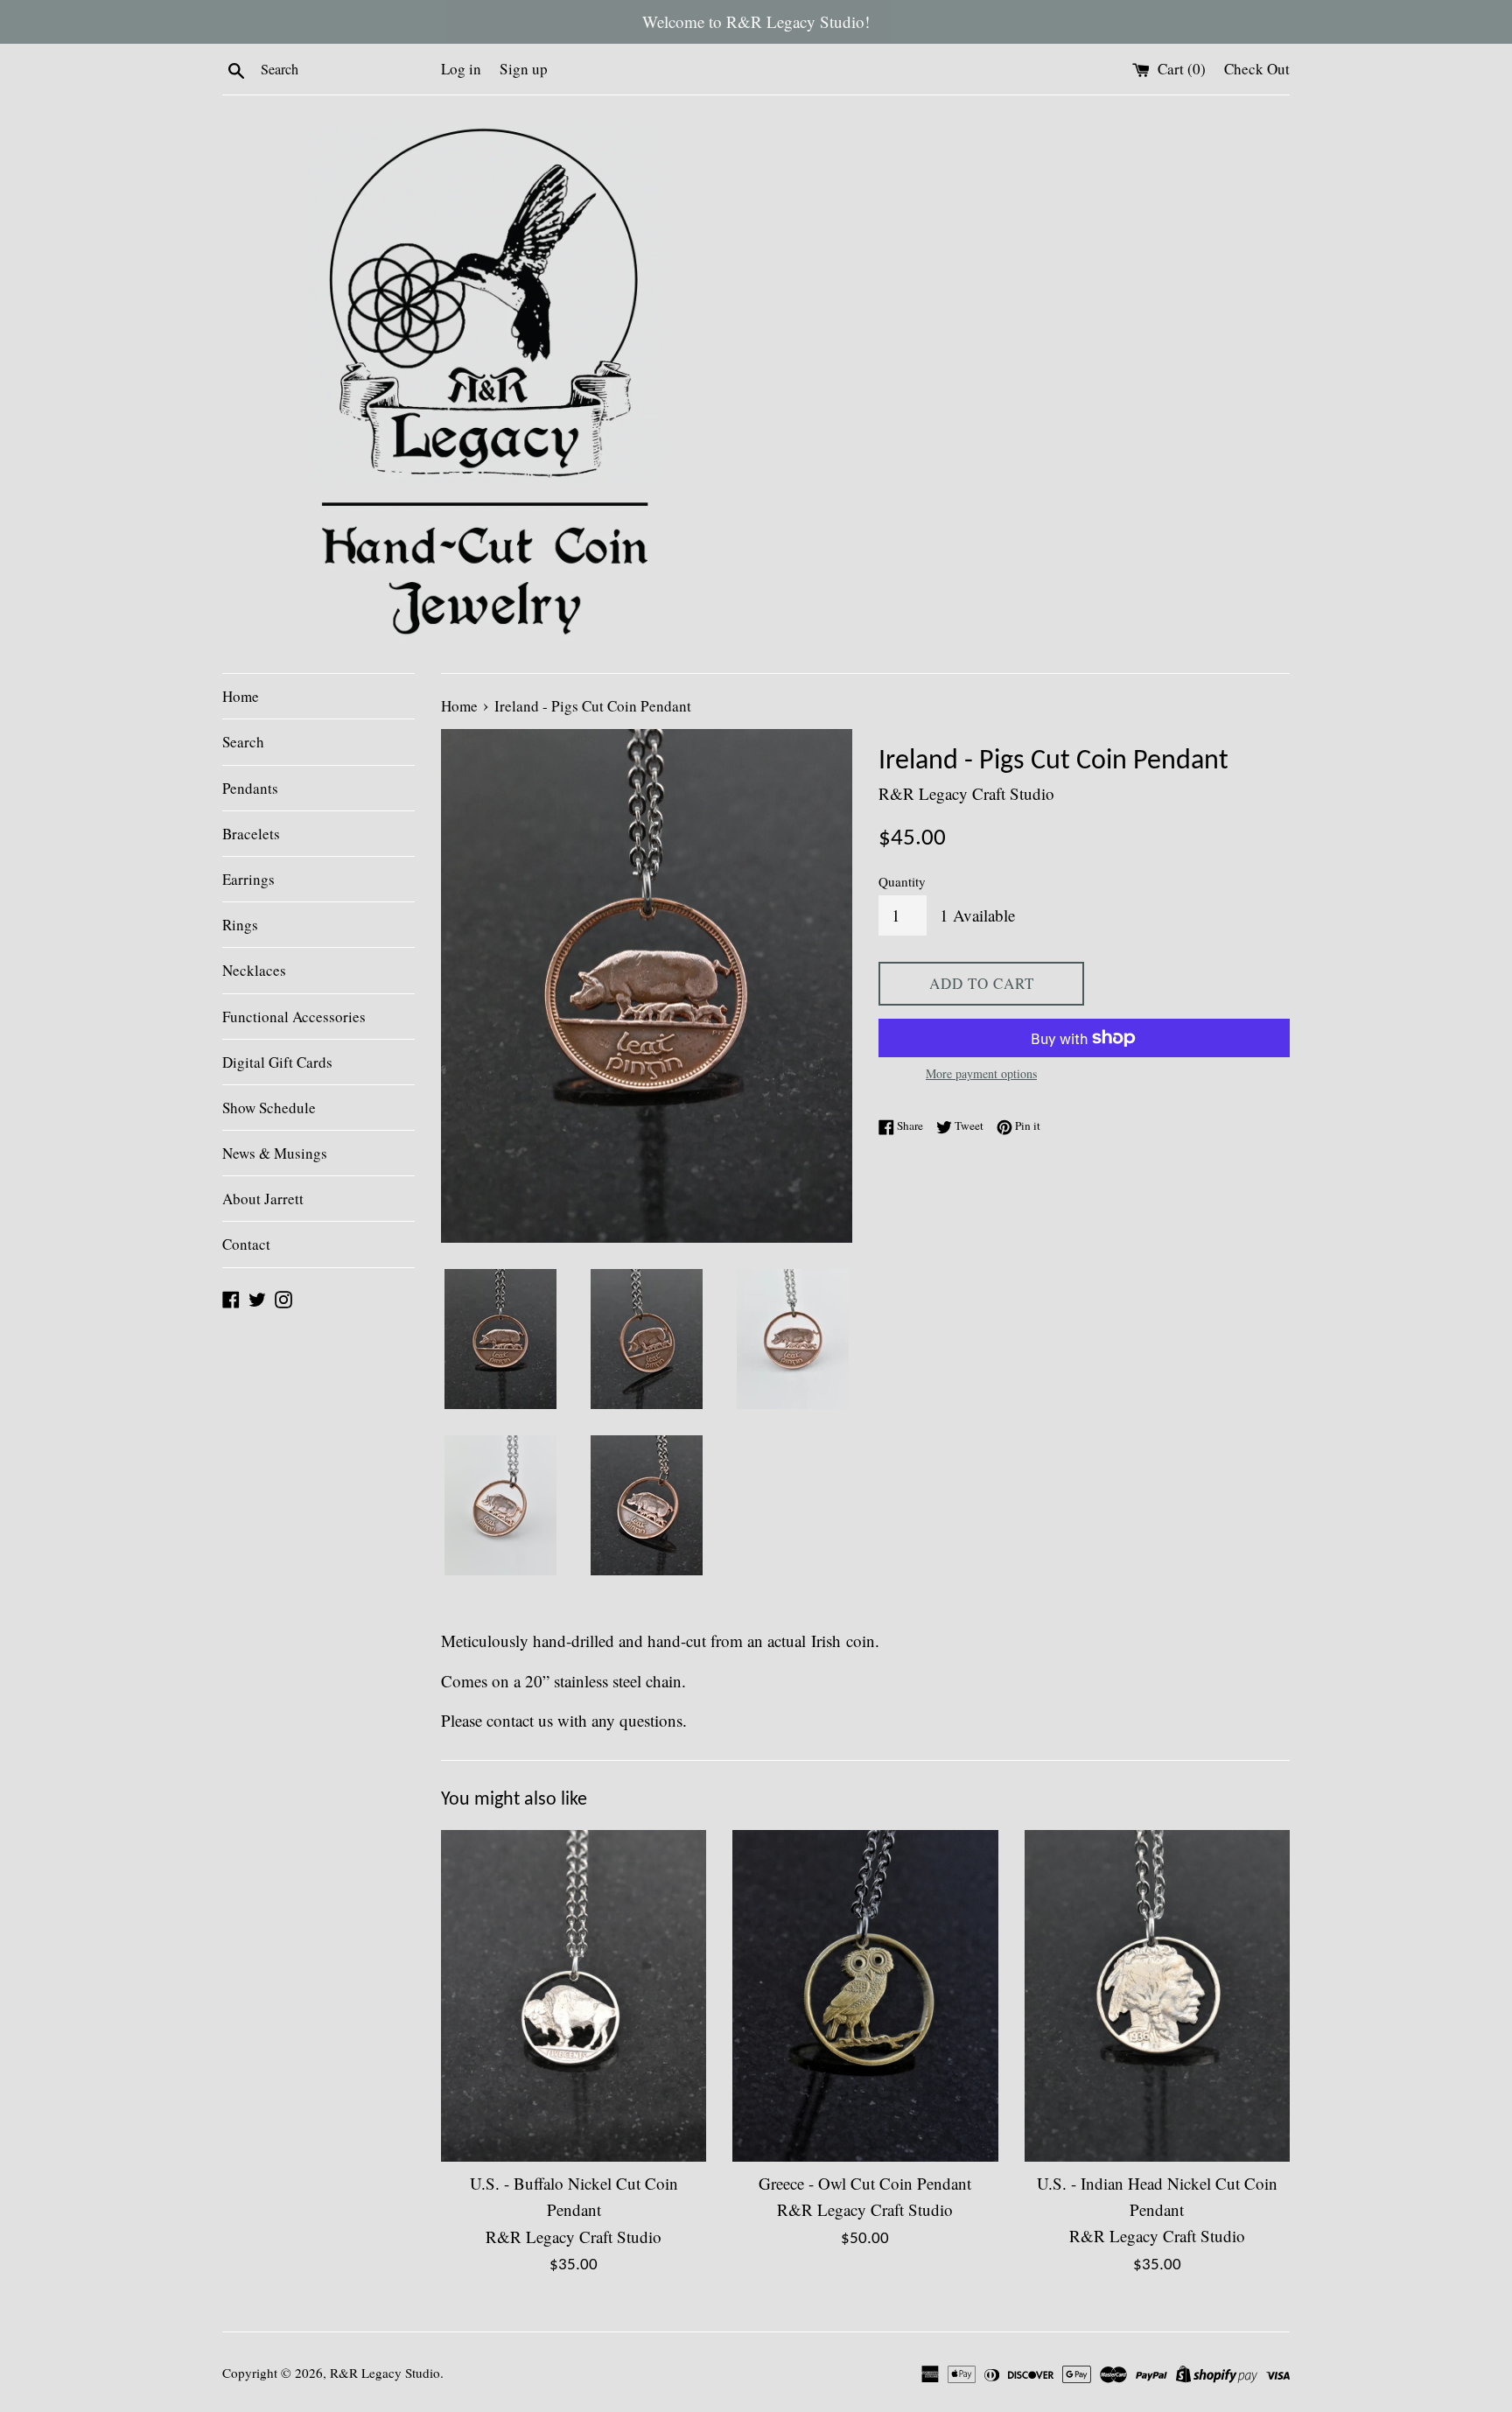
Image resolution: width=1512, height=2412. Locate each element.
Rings (240, 925)
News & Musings (275, 1153)
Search (243, 742)
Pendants (250, 788)
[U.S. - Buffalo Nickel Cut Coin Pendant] (574, 1996)
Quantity (902, 881)
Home (241, 696)
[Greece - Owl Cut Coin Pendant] (865, 1996)
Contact (246, 1244)
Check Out (1257, 69)
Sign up (524, 69)
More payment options (981, 1073)
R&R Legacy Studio (385, 2373)
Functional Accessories (294, 1017)
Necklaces (254, 970)
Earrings (248, 879)
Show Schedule (269, 1108)
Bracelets (251, 834)
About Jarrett (263, 1199)
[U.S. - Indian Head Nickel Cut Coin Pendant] (1157, 1996)
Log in (461, 69)
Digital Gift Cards (277, 1062)
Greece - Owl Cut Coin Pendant (865, 2183)
